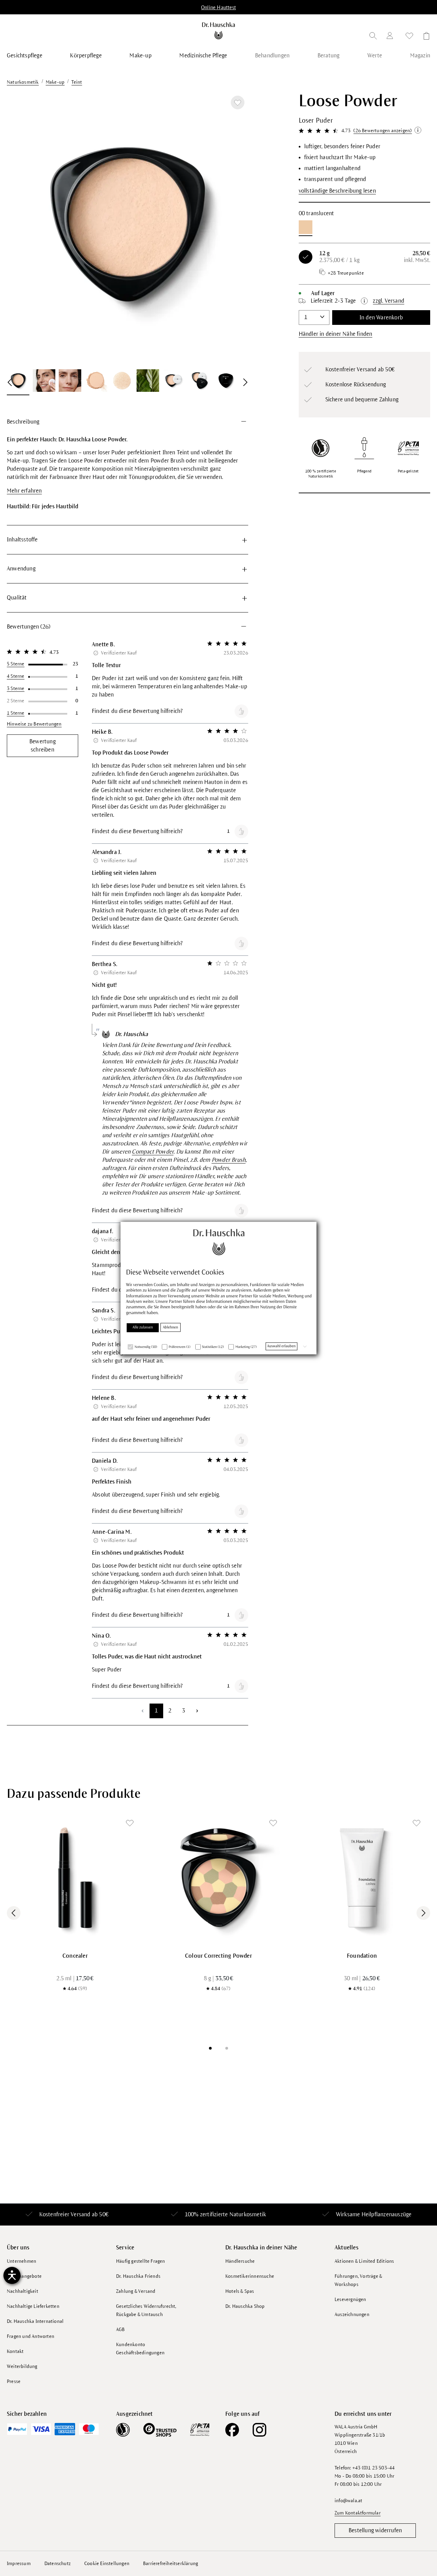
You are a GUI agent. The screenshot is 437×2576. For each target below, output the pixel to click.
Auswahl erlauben (281, 1346)
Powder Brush (229, 1160)
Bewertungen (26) (29, 627)
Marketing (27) (246, 1347)
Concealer (75, 1956)
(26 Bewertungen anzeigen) (383, 131)
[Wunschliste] (409, 37)
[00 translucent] (306, 227)
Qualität (17, 598)
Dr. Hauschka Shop (245, 2306)
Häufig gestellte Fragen (141, 2261)
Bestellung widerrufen (375, 2531)
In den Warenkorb (381, 318)
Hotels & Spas (240, 2291)
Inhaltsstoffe (22, 540)
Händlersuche (240, 2261)
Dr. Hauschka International (35, 2321)
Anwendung (21, 569)
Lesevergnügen (350, 2299)
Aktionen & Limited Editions (364, 2261)
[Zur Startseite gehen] (219, 31)
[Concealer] (75, 1878)
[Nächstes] (235, 228)
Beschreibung (23, 422)
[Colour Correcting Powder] (218, 1878)
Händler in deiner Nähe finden (336, 334)
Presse (14, 2381)
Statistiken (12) (213, 1347)
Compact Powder (153, 1152)
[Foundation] (362, 1878)
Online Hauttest (218, 8)
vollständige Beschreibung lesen (337, 191)
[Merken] (238, 102)
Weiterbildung (22, 2366)
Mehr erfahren (24, 491)
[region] (128, 244)
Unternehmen (22, 2261)
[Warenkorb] (424, 37)
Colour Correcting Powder (218, 1956)
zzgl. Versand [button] (389, 301)
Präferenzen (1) (180, 1347)
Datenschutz (58, 2564)
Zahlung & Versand (136, 2291)
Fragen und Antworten (31, 2336)
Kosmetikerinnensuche (250, 2276)
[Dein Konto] (391, 37)
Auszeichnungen (352, 2315)
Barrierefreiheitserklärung (171, 2564)
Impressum (19, 2564)
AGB (121, 2330)
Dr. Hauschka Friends (138, 2276)
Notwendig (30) (146, 1347)
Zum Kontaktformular (358, 2513)
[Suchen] (373, 37)
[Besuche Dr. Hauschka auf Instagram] (259, 2430)
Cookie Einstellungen (107, 2564)
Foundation (362, 1956)
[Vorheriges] (20, 228)
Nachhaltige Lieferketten (33, 2306)
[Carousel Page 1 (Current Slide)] (210, 2048)
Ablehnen (171, 1327)
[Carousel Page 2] (227, 2048)
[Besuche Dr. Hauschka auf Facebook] (232, 2430)
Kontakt (15, 2351)
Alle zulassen (143, 1327)
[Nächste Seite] (197, 1711)
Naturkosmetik (248, 2215)
